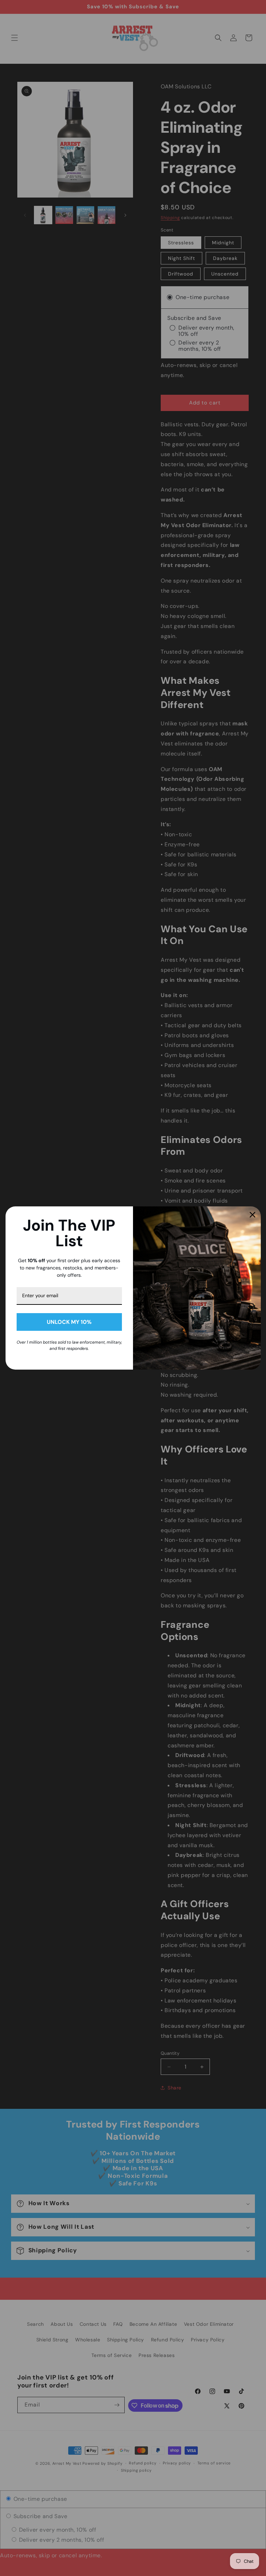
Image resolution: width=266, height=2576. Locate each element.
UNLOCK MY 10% (69, 1322)
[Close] (252, 1215)
